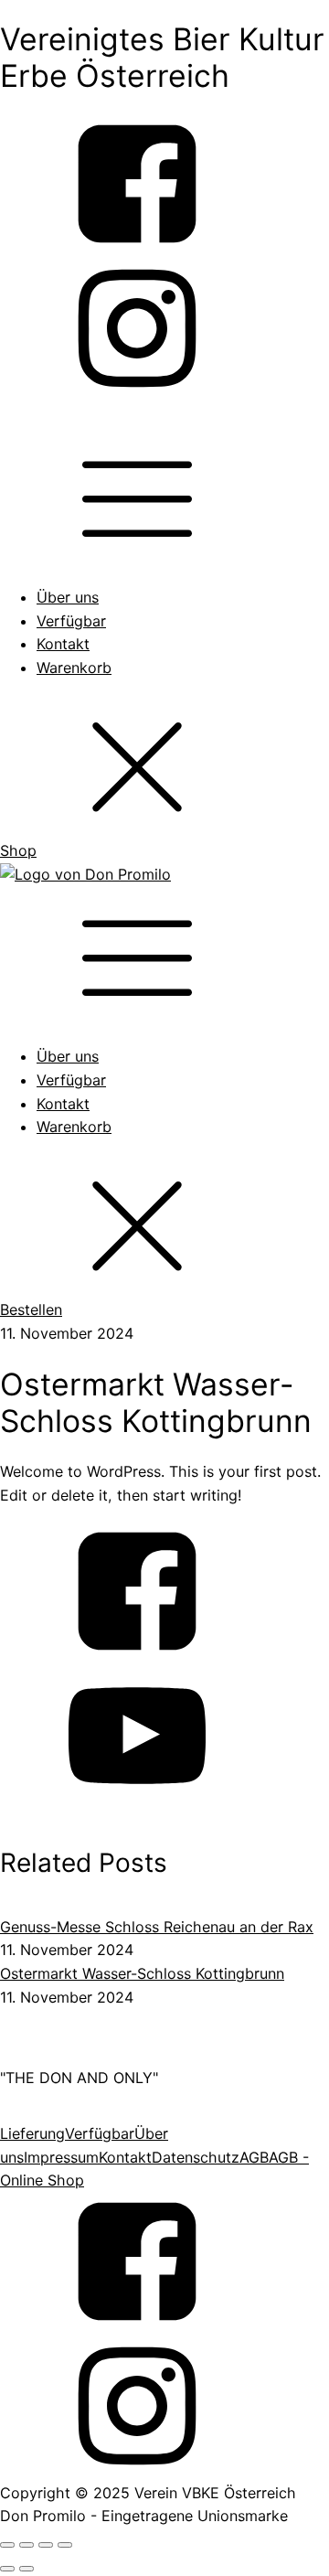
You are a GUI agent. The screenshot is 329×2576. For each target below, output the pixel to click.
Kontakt (63, 644)
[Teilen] (46, 2545)
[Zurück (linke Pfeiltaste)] (7, 2569)
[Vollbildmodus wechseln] (27, 2545)
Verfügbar (71, 621)
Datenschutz (196, 2157)
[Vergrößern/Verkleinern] (7, 2545)
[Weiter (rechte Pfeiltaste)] (27, 2569)
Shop (18, 850)
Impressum (61, 2157)
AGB (254, 2157)
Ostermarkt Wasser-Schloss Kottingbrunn (142, 1973)
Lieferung (32, 2133)
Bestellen (31, 1309)
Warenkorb (74, 668)
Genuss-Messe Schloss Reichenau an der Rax (157, 1927)
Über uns (68, 597)
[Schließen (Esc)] (65, 2545)
